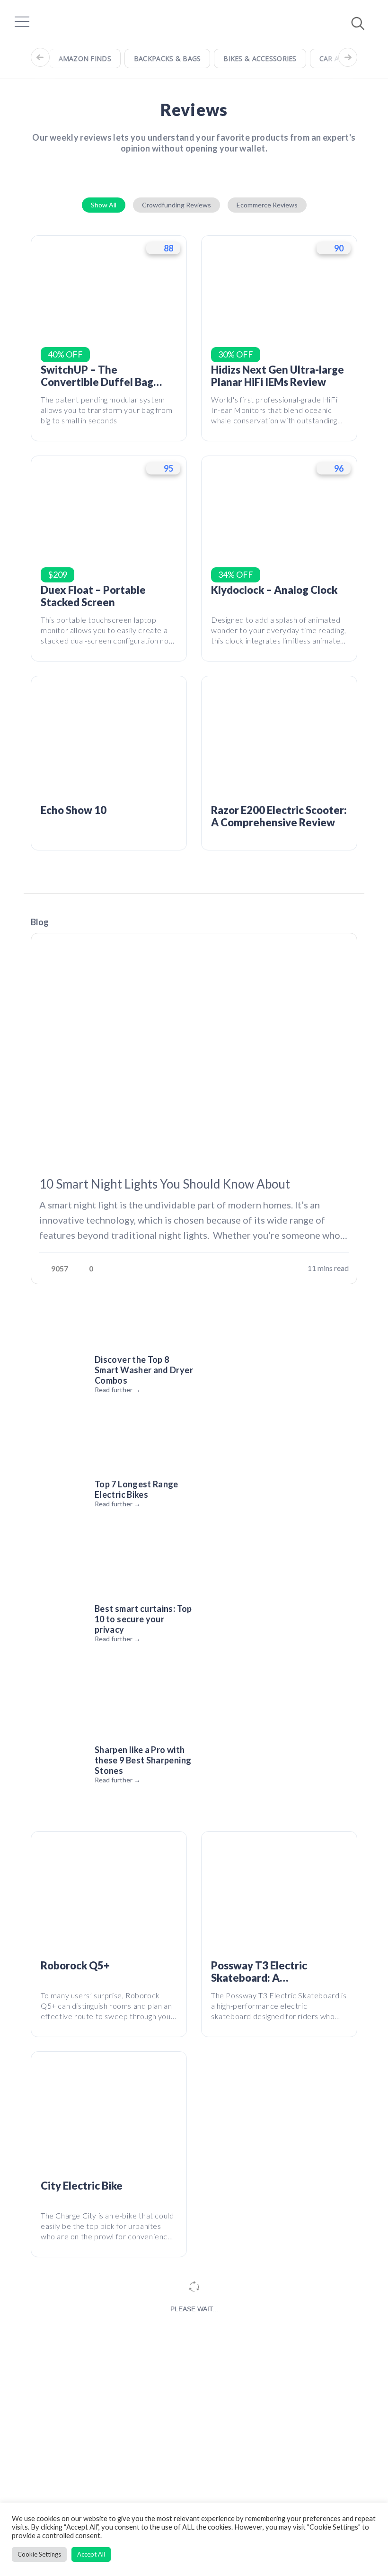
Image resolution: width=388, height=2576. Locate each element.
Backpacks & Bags (167, 58)
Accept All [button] (91, 2554)
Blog (40, 922)
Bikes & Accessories (260, 58)
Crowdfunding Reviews (176, 205)
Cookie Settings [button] (39, 2554)
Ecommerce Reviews (267, 205)
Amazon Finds (85, 58)
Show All (104, 205)
